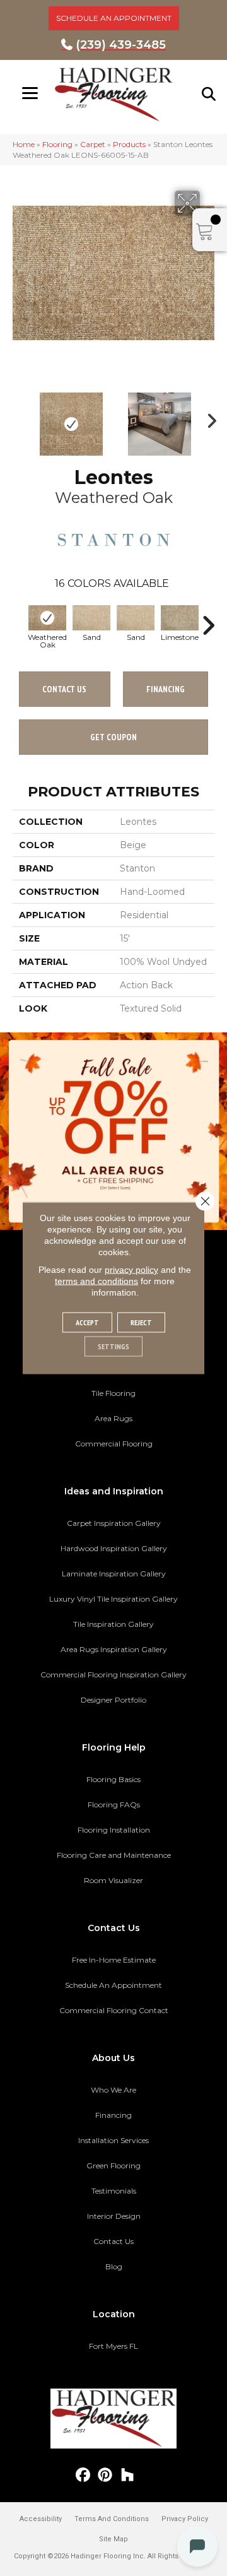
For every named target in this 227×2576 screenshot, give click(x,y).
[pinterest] (106, 2475)
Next (208, 418)
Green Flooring (113, 2165)
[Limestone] (180, 618)
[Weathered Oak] (47, 618)
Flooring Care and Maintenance (114, 1855)
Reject (141, 1322)
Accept (87, 1322)
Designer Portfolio (113, 1700)
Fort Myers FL (113, 2346)
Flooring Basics (113, 1779)
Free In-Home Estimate (114, 1960)
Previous (19, 418)
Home (24, 144)
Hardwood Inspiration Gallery (114, 1548)
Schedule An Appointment (113, 1985)
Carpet (93, 144)
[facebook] (84, 2475)
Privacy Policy (185, 2519)
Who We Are (113, 2090)
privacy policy (131, 1270)
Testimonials (114, 2191)
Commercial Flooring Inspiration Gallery (113, 1675)
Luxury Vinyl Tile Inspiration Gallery (113, 1599)
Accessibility (41, 2519)
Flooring (57, 144)
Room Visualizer (113, 1880)
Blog (114, 2266)
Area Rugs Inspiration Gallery (114, 1649)
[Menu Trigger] (30, 93)
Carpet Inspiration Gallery (114, 1523)
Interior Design (114, 2216)
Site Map (113, 2539)
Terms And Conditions (112, 2519)
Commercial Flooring (114, 1444)
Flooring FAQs (114, 1805)
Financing (113, 2115)
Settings (113, 1346)
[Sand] (91, 618)
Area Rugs (113, 1418)
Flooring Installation (114, 1830)
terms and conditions (96, 1281)
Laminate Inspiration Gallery (114, 1574)
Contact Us (64, 689)
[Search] (209, 94)
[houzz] (128, 2475)
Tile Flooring (113, 1393)
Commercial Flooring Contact (114, 2010)
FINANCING (166, 689)
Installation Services (113, 2140)
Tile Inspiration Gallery (113, 1624)
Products (129, 144)
